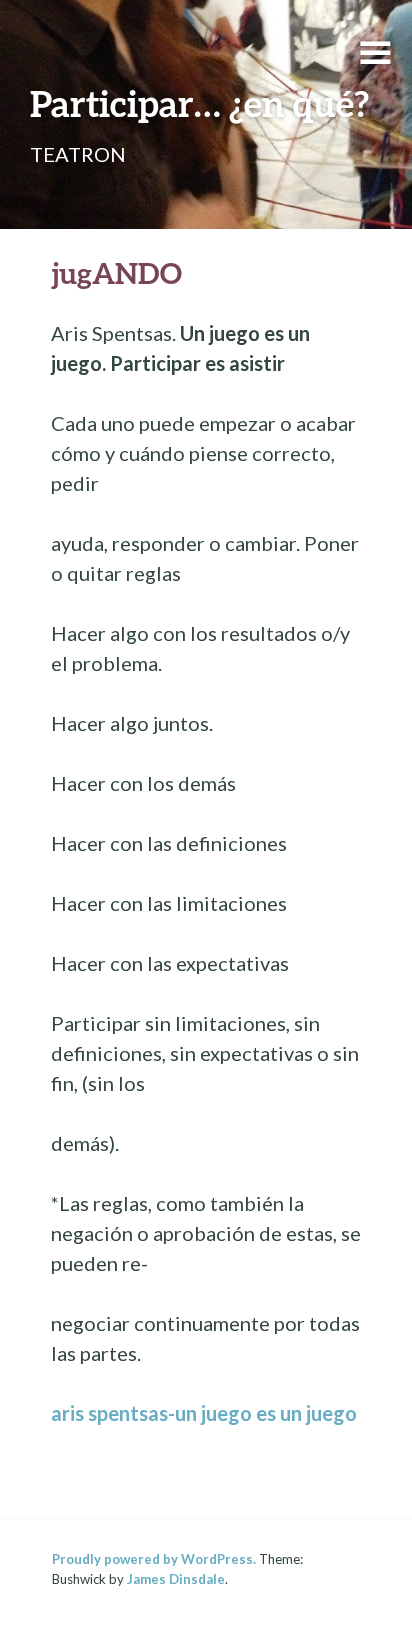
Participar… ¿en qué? (199, 103)
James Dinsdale (176, 1579)
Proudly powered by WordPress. (154, 1559)
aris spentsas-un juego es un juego (204, 1413)
